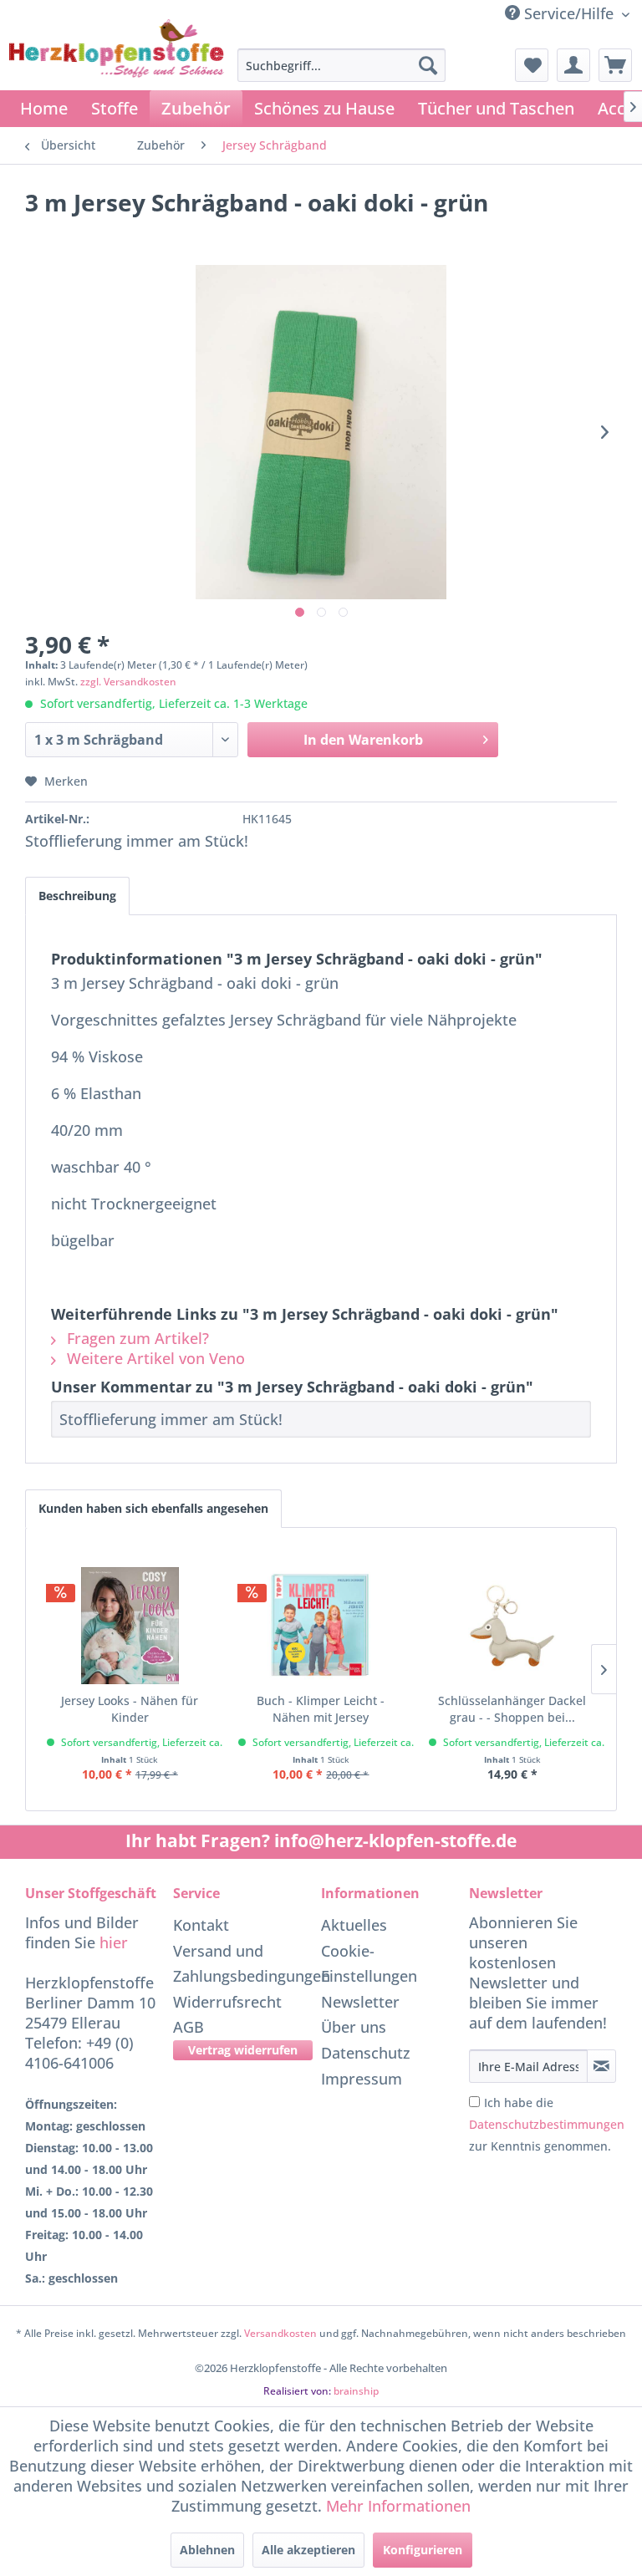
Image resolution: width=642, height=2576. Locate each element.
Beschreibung (77, 896)
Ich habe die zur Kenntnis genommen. (547, 2124)
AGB (189, 2027)
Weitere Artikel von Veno (154, 1358)
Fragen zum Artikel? (136, 1338)
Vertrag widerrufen (243, 2050)
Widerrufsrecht (227, 2002)
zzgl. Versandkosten (128, 682)
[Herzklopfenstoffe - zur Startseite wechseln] (117, 72)
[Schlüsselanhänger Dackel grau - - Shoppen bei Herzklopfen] (512, 1626)
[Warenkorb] (615, 65)
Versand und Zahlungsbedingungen (243, 1964)
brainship (356, 2391)
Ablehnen (207, 2550)
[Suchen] (428, 65)
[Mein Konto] (573, 65)
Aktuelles (354, 1925)
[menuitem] (342, 65)
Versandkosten (280, 2333)
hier (114, 1942)
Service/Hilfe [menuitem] (569, 13)
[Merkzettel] (532, 65)
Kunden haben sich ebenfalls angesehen (153, 1508)
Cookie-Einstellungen (369, 1964)
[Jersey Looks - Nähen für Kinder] (130, 1626)
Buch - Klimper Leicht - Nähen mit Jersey (321, 1709)
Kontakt (201, 1925)
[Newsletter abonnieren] (601, 2066)
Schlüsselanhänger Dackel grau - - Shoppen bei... (512, 1709)
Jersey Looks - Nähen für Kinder (130, 1709)
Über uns (354, 2027)
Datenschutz (366, 2053)
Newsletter (360, 2002)
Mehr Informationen (398, 2506)
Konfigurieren (423, 2550)
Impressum (362, 2079)
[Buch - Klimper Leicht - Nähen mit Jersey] (321, 1626)
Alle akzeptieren (308, 2550)
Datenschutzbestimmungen (547, 2124)
